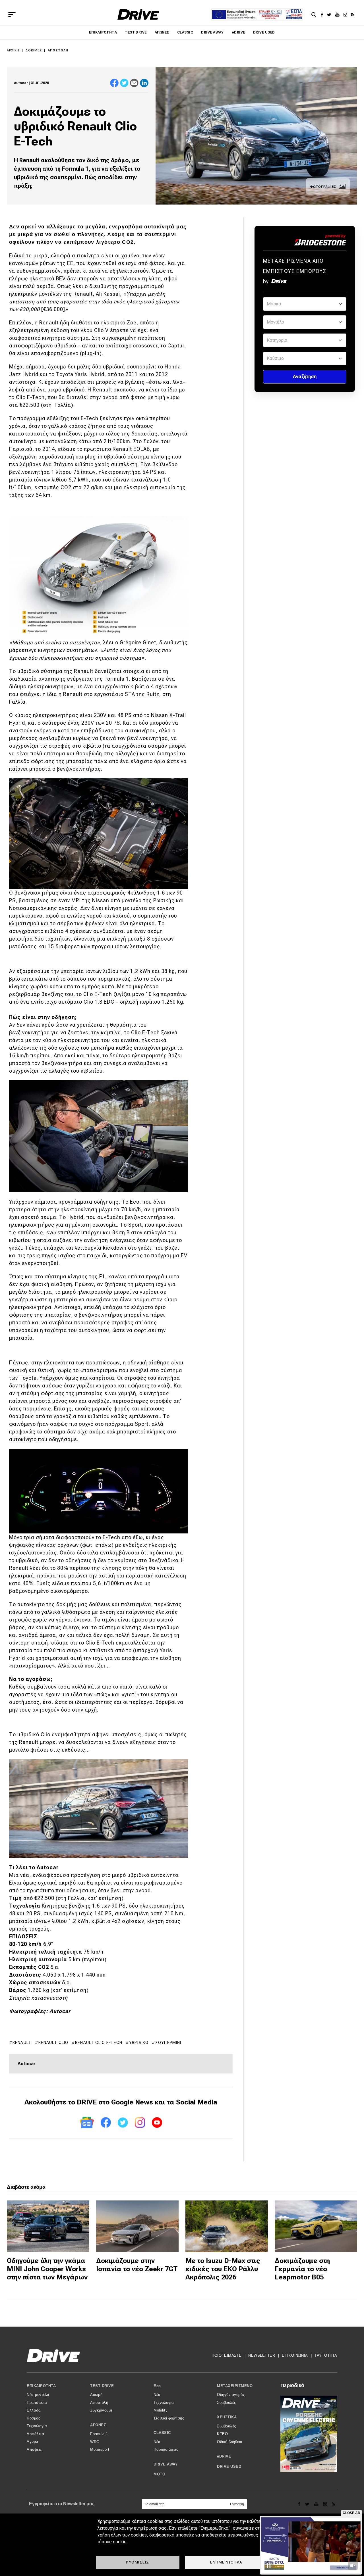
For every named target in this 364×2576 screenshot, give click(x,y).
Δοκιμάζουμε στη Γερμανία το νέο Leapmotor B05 (302, 2269)
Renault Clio (53, 2043)
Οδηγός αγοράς (231, 2395)
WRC (95, 2442)
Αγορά (33, 2441)
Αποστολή (58, 50)
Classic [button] (162, 2433)
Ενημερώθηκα (226, 2562)
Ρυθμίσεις (138, 2562)
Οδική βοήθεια (230, 2442)
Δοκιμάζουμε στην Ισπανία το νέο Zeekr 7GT (137, 2265)
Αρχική (13, 50)
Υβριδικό (139, 2043)
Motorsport (100, 2449)
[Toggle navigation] (12, 14)
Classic (185, 32)
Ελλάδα (34, 2410)
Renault (22, 2043)
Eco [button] (157, 2386)
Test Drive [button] (102, 2386)
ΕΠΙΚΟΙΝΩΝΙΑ (295, 2355)
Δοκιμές (34, 50)
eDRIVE (238, 32)
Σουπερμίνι (168, 2043)
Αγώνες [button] (98, 2425)
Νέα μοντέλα (38, 2395)
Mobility (161, 2410)
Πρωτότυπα (37, 2403)
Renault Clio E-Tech (99, 2043)
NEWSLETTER (262, 2355)
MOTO (159, 2474)
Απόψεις (34, 2449)
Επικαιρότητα (103, 32)
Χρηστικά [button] (227, 2417)
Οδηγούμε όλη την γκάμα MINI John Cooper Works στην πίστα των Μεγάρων (47, 2269)
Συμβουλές (227, 2403)
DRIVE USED (264, 32)
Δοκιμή (96, 2395)
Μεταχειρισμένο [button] (235, 2386)
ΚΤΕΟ (222, 2434)
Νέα (157, 2395)
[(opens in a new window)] (323, 14)
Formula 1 (99, 2434)
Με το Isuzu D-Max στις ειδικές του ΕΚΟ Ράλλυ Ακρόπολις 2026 (223, 2269)
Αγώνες (162, 32)
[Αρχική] (138, 14)
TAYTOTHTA (326, 2355)
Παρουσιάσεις (166, 2449)
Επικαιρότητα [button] (41, 2386)
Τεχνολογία (37, 2426)
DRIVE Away (212, 32)
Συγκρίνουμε (101, 2410)
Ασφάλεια (35, 2434)
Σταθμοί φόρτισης (169, 2418)
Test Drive (136, 32)
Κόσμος (33, 2418)
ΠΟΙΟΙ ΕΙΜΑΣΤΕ (227, 2355)
